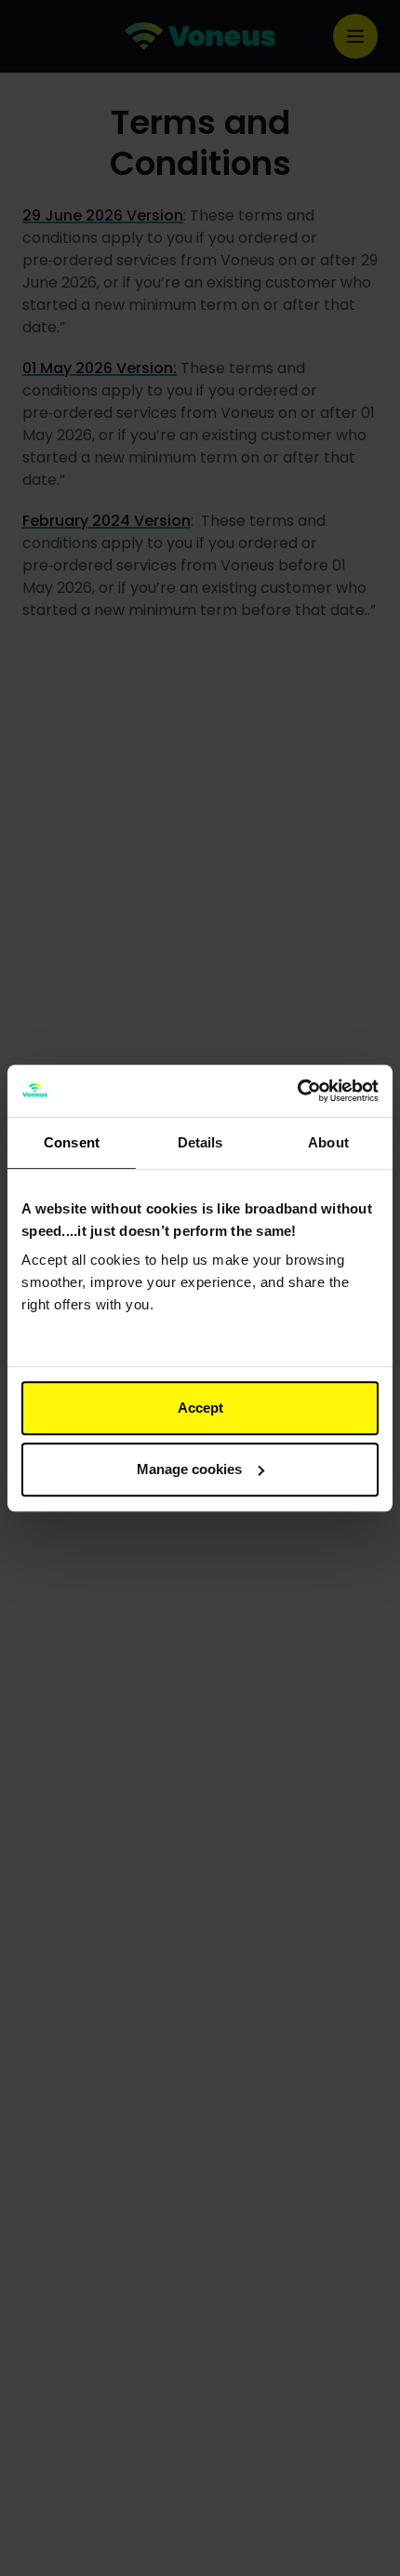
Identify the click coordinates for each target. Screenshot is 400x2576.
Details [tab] (200, 1142)
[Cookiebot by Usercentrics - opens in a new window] (297, 1091)
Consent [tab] (72, 1142)
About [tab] (328, 1142)
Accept (200, 1408)
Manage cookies (189, 1469)
